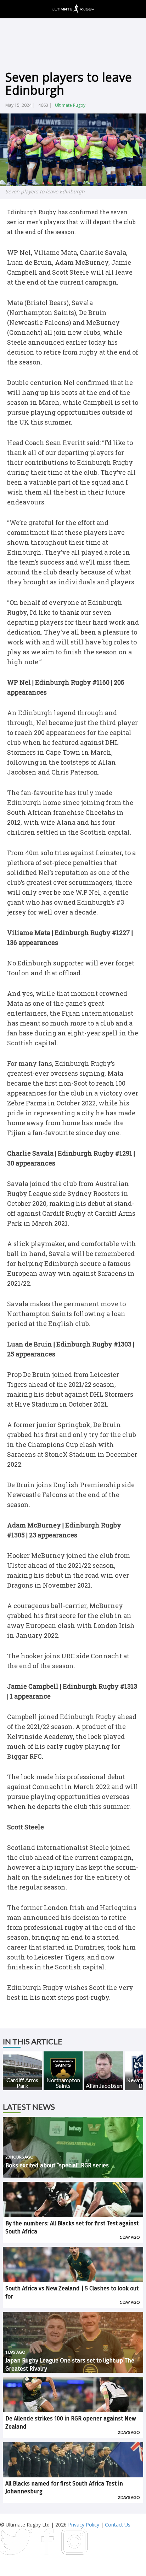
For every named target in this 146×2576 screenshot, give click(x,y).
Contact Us (118, 2525)
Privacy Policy (84, 2525)
